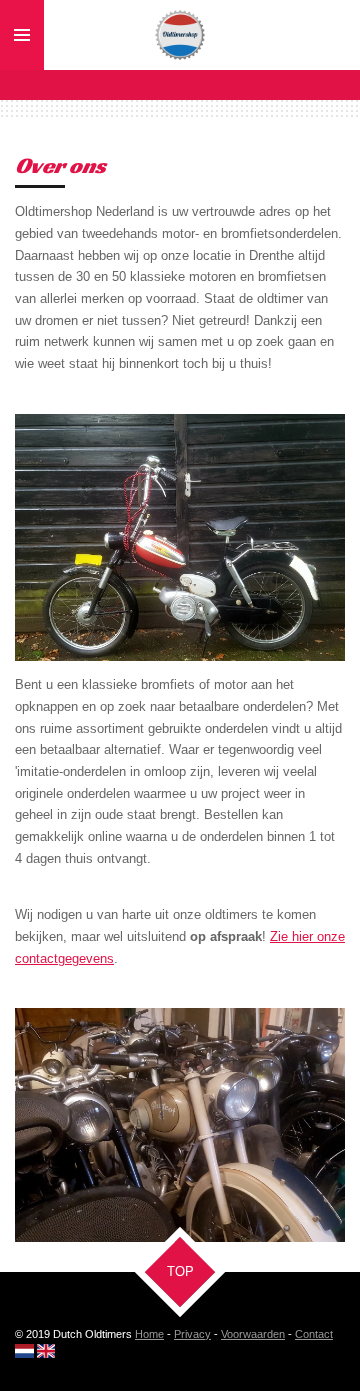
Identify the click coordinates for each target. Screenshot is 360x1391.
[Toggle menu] (22, 35)
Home (149, 1334)
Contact (314, 1334)
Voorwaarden (253, 1334)
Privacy (192, 1334)
